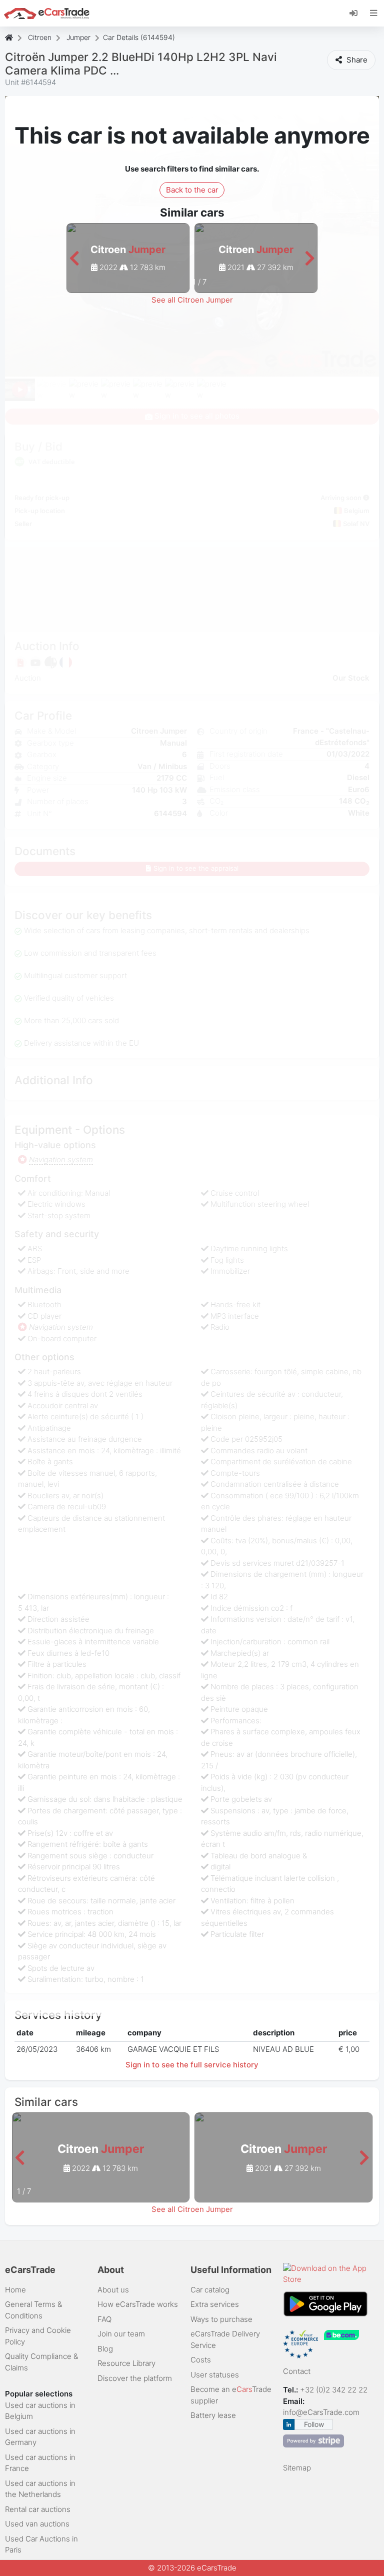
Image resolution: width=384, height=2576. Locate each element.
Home (15, 2290)
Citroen (40, 37)
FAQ (104, 2319)
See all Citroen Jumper (192, 300)
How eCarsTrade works (138, 2304)
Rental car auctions (38, 2509)
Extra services (215, 2304)
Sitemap (297, 2468)
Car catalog (210, 2290)
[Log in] (357, 13)
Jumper (78, 37)
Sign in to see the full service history (192, 2065)
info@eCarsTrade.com (321, 2412)
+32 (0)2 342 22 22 (335, 2390)
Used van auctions (37, 2524)
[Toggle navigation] (374, 13)
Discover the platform (135, 2378)
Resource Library (126, 2363)
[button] (74, 259)
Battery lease (213, 2415)
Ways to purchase (221, 2319)
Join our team (121, 2334)
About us (113, 2290)
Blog (105, 2349)
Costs (201, 2360)
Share (356, 60)
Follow (314, 2424)
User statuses (215, 2375)
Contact (297, 2371)
